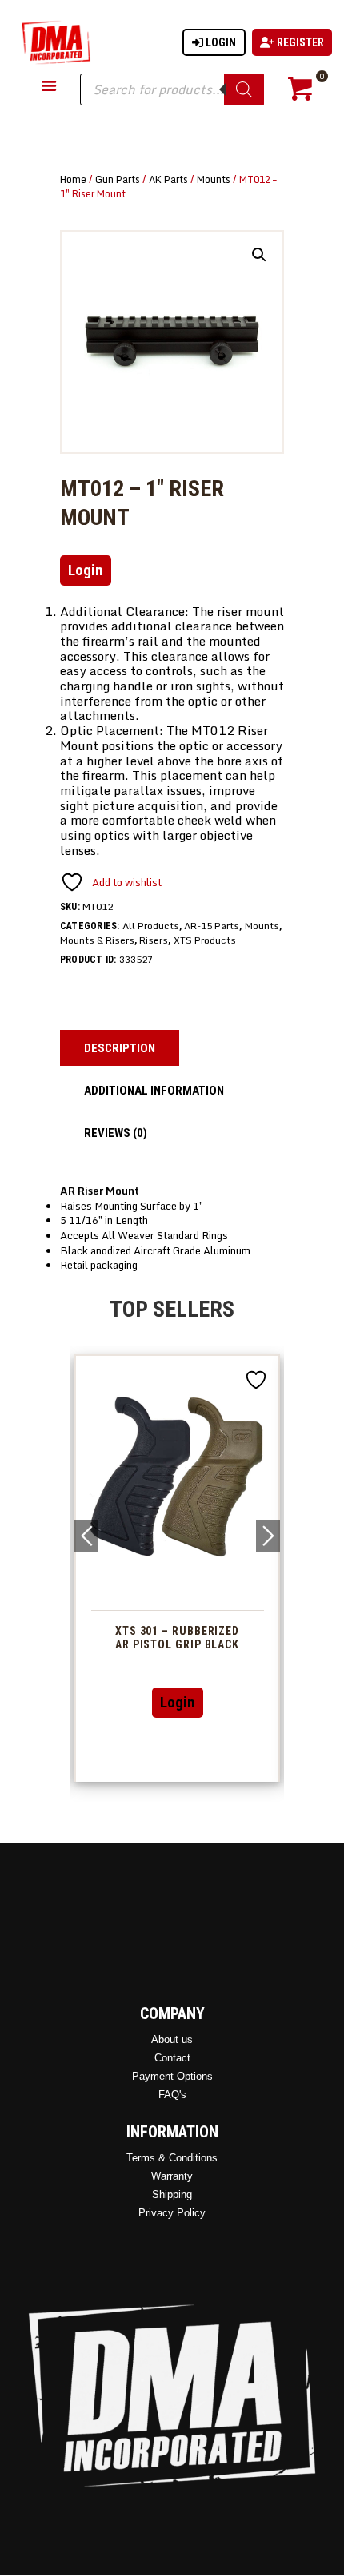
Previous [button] (86, 1536)
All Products (151, 926)
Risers (154, 940)
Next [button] (268, 1536)
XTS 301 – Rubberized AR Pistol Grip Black (153, 1638)
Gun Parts (118, 179)
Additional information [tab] (154, 1091)
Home (73, 179)
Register (299, 42)
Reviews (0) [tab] (116, 1133)
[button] (259, 255)
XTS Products (205, 940)
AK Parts (168, 179)
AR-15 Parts (212, 926)
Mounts (214, 179)
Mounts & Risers (97, 940)
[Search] (244, 89)
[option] (153, 1568)
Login (220, 42)
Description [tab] (120, 1048)
